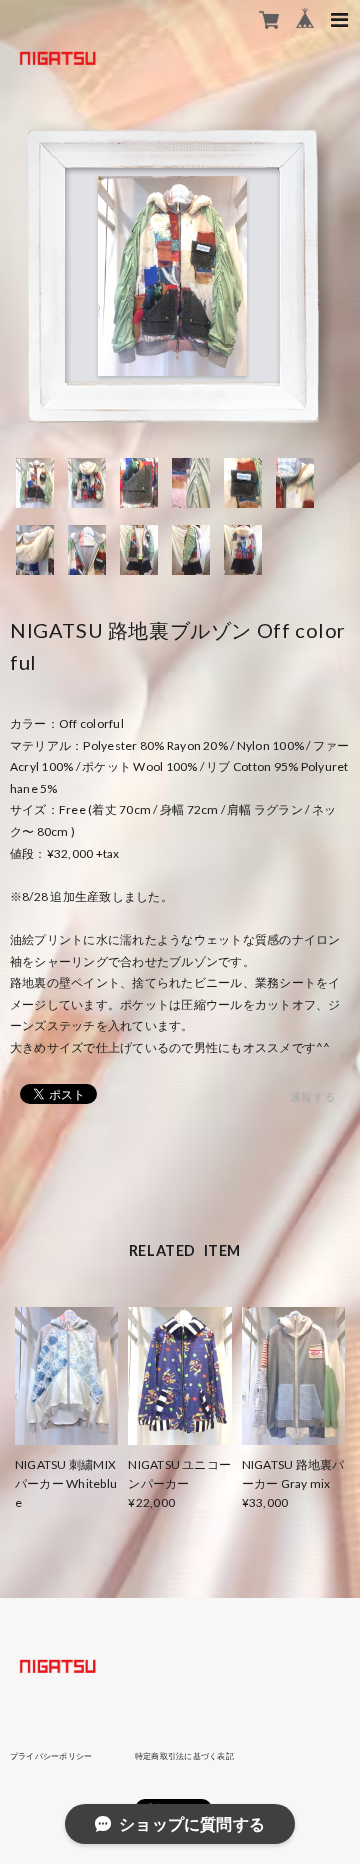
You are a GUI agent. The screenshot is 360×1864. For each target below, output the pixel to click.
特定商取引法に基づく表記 (184, 1756)
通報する (312, 1096)
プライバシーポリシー (51, 1756)
